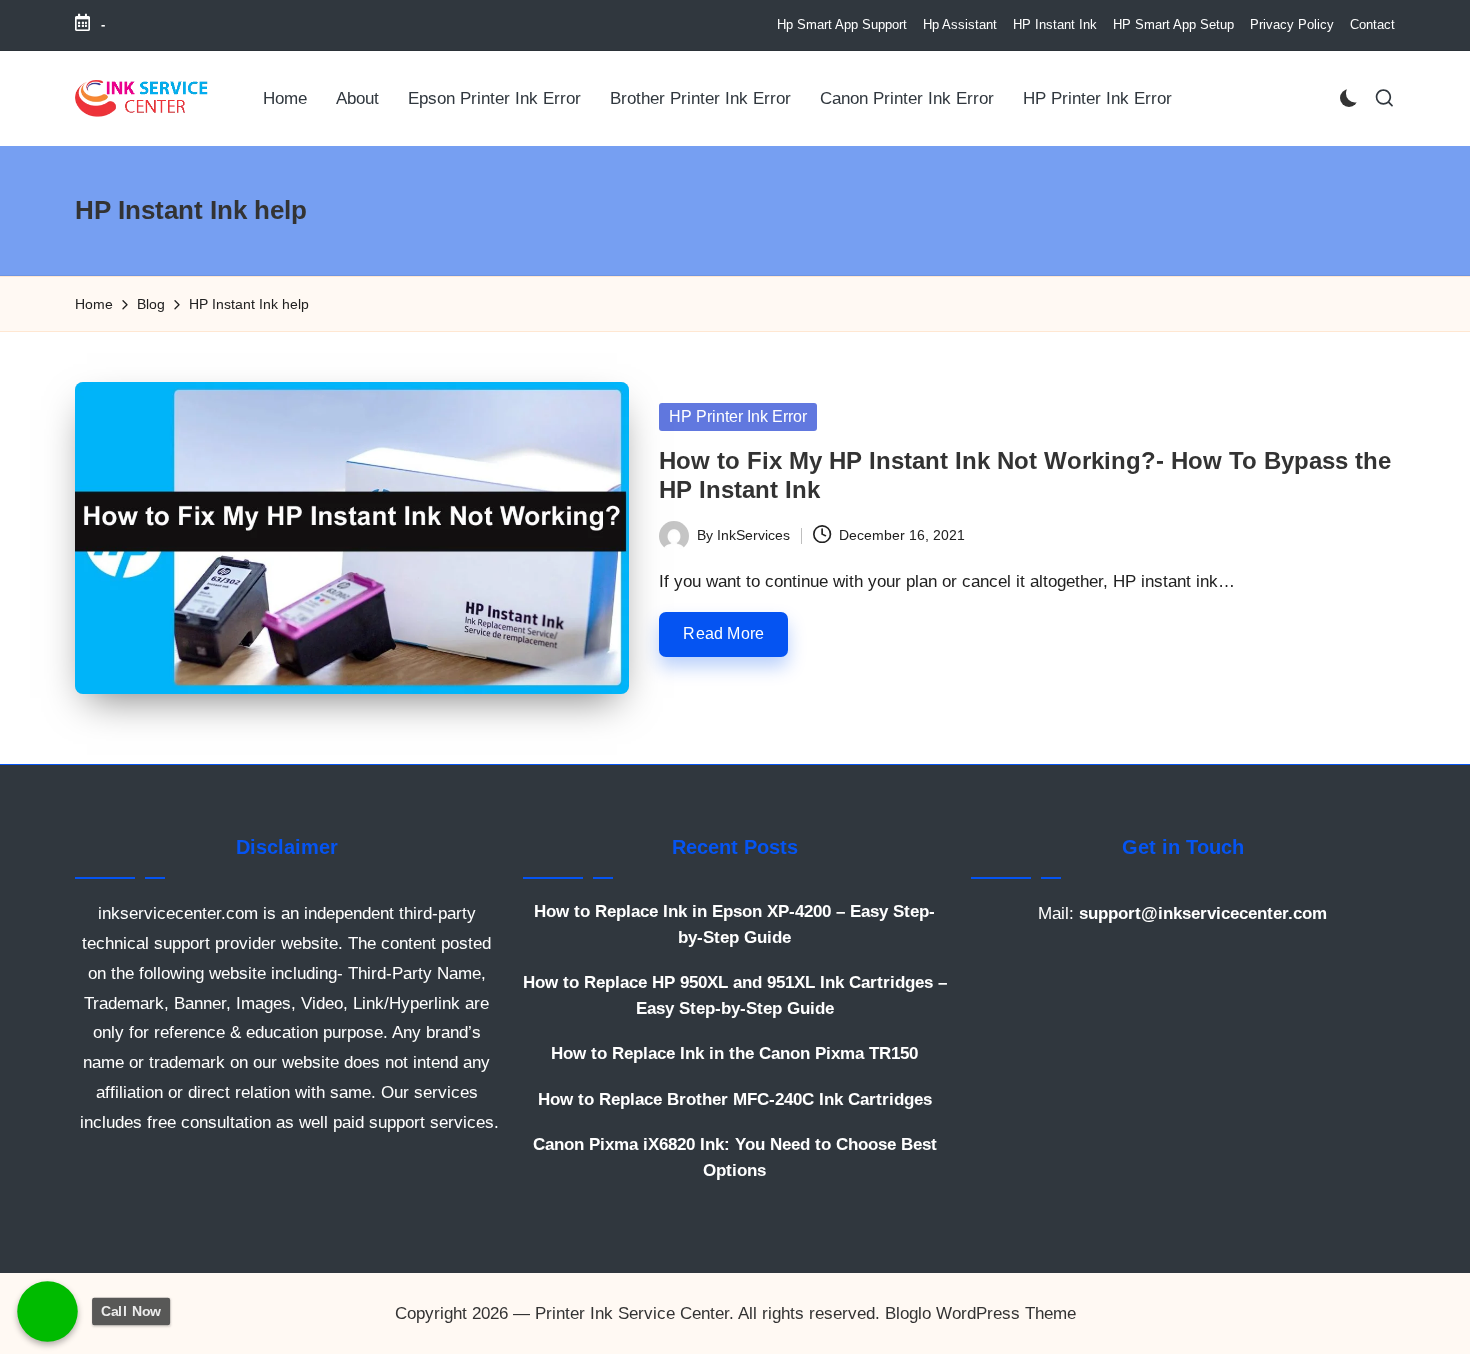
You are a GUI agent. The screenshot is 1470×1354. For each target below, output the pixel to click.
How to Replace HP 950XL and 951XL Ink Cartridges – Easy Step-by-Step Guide (735, 995)
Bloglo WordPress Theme (980, 1313)
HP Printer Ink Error (738, 416)
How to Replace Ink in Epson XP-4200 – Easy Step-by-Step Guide (734, 924)
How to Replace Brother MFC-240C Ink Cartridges (735, 1099)
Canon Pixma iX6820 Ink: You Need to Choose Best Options (735, 1157)
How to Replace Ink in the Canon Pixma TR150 (734, 1053)
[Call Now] (47, 1311)
